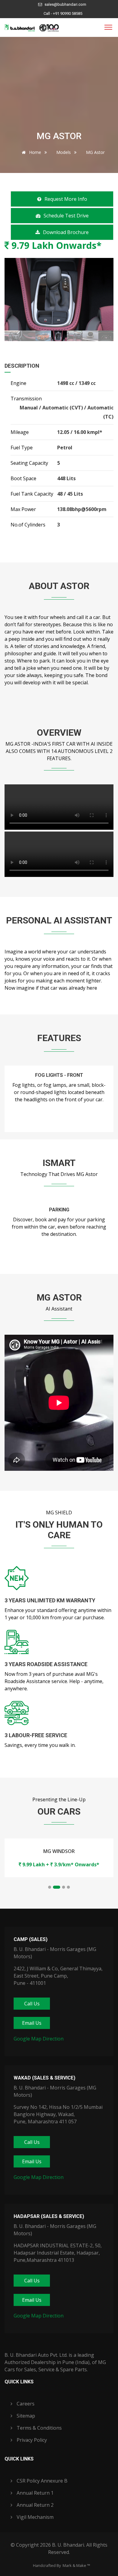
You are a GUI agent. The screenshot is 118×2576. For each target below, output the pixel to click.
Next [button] (105, 294)
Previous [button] (13, 294)
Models (64, 152)
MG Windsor (59, 1851)
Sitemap (25, 2416)
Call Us (32, 2004)
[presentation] (11, 1105)
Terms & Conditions (39, 2428)
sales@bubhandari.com (65, 4)
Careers (25, 2404)
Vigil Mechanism (34, 2517)
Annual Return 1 (34, 2493)
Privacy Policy (31, 2440)
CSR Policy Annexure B (41, 2481)
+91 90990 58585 (68, 13)
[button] (50, 1887)
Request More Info (66, 199)
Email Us (32, 2023)
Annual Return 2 (34, 2505)
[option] (59, 294)
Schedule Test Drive (66, 216)
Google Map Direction (39, 2039)
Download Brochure (66, 232)
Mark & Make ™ (76, 2565)
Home (34, 152)
